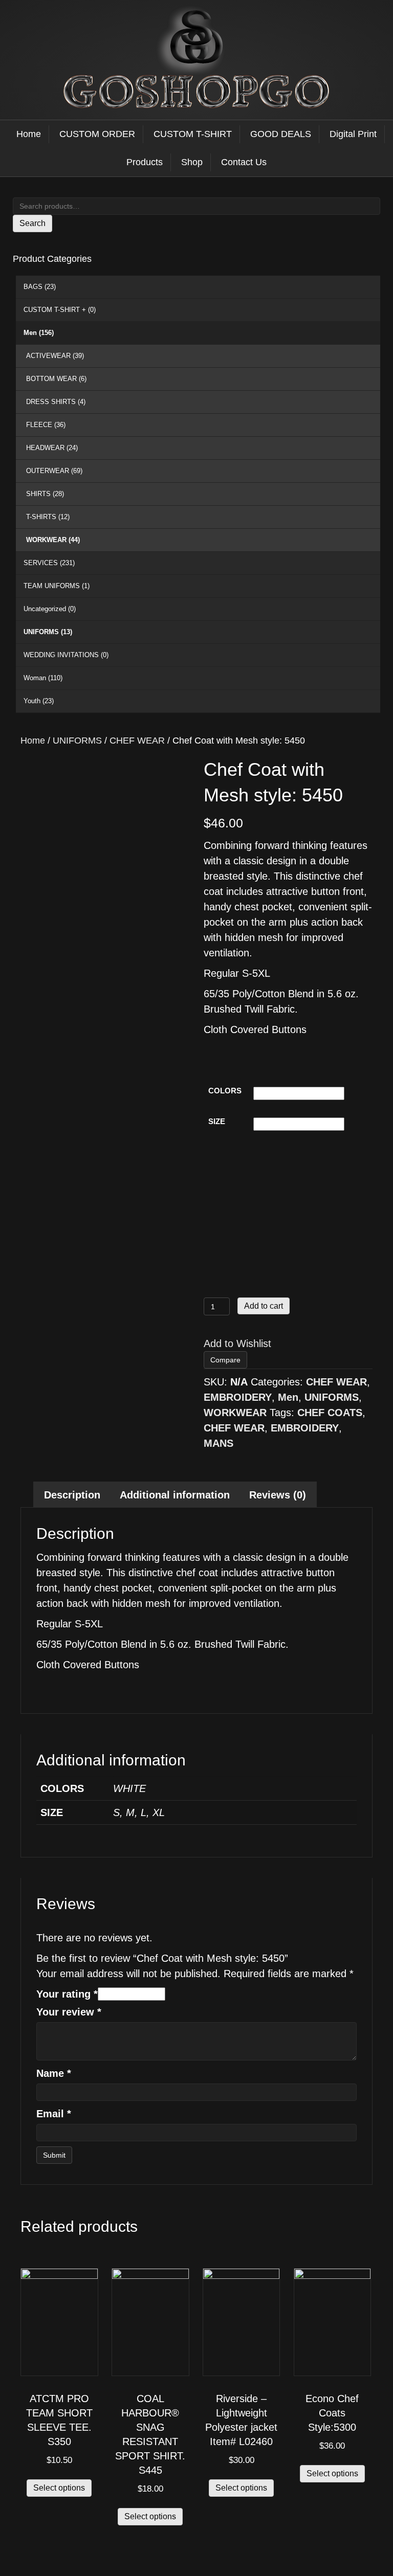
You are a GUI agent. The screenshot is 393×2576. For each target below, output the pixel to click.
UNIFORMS (48, 632)
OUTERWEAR (54, 471)
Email (54, 2114)
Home (29, 134)
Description (72, 1495)
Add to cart (264, 1306)
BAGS (40, 287)
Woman (43, 678)
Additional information (175, 1495)
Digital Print (353, 134)
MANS (219, 1443)
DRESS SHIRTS (56, 402)
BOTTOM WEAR (56, 379)
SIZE (217, 1121)
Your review (69, 2012)
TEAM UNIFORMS (57, 586)
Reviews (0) (278, 1495)
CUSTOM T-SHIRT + (60, 310)
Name (54, 2073)
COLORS (225, 1091)
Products (145, 162)
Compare (225, 1360)
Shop (192, 162)
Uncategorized (50, 609)
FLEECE (46, 425)
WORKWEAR (53, 540)
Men (39, 333)
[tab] (72, 1495)
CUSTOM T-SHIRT (193, 134)
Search (32, 223)
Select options (59, 2488)
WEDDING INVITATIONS (66, 655)
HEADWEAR (52, 448)
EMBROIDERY (238, 1397)
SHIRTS (45, 494)
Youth (39, 701)
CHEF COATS (330, 1413)
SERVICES (49, 563)
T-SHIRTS (48, 517)
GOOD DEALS (281, 134)
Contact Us (244, 162)
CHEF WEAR (137, 740)
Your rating (67, 1994)
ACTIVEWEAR (55, 356)
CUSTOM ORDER (97, 134)
